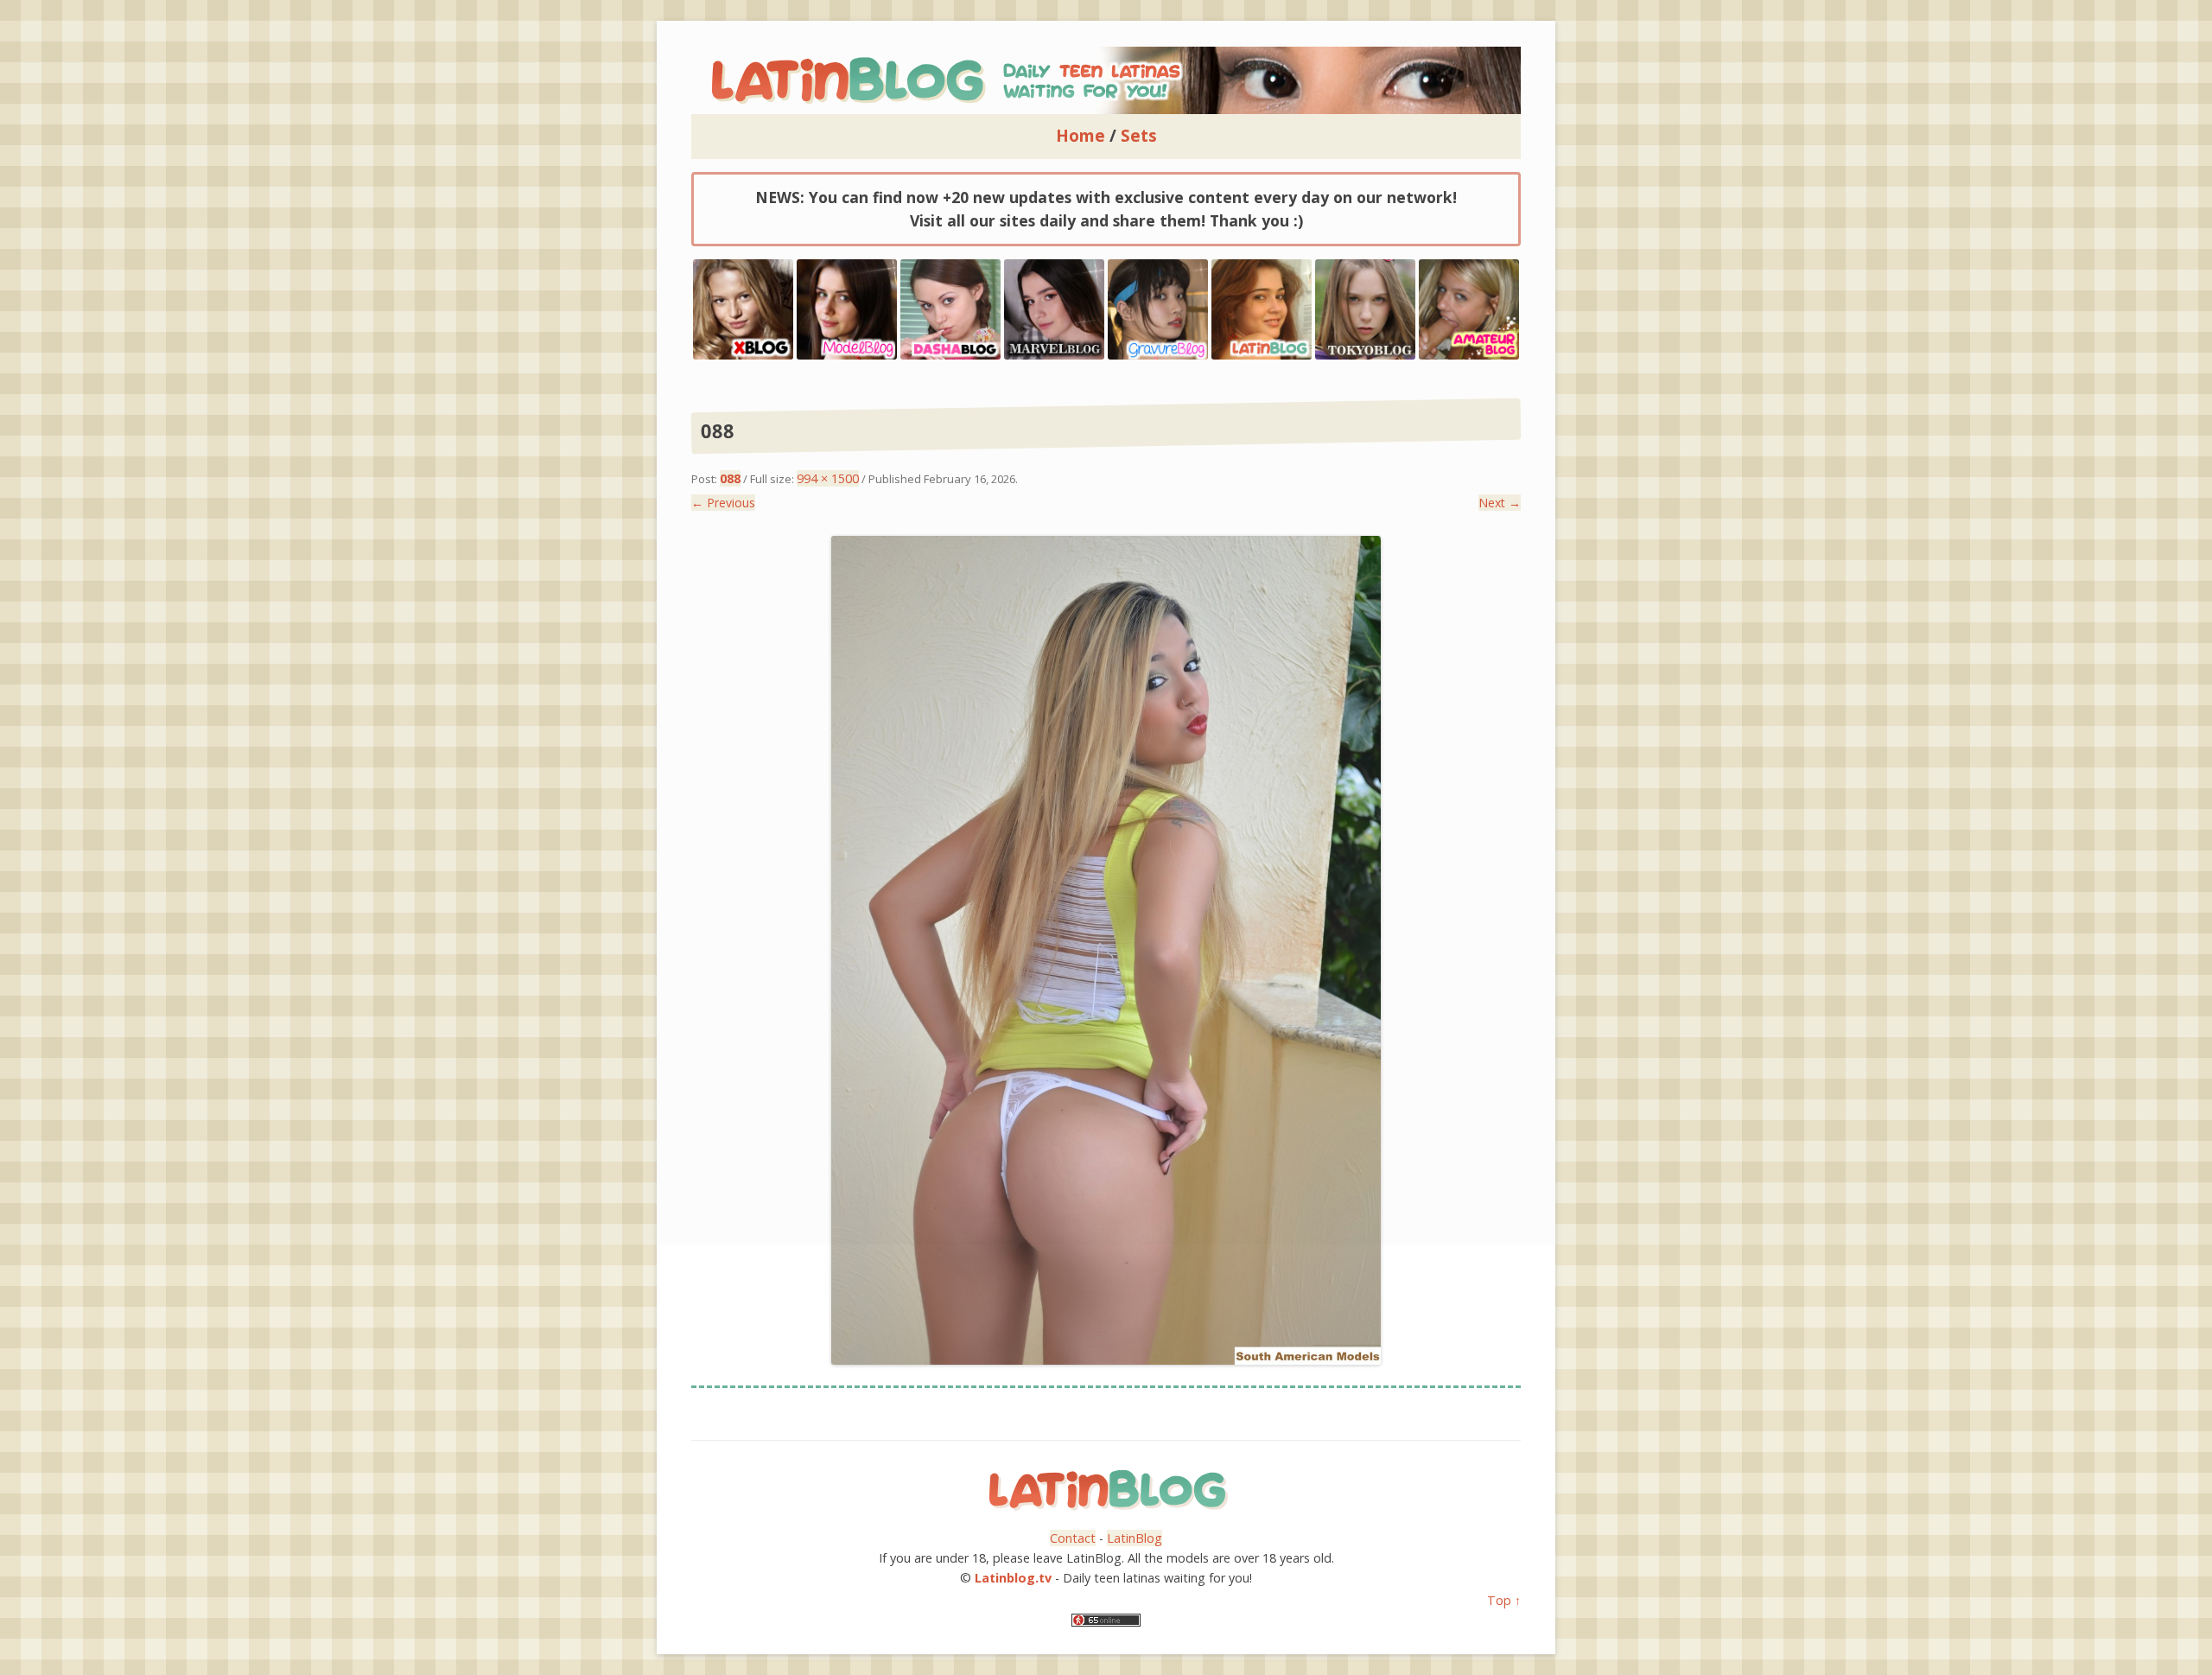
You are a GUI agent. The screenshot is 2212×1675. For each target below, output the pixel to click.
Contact (1073, 1538)
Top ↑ (1504, 1600)
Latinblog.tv (1013, 1578)
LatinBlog (1135, 1538)
